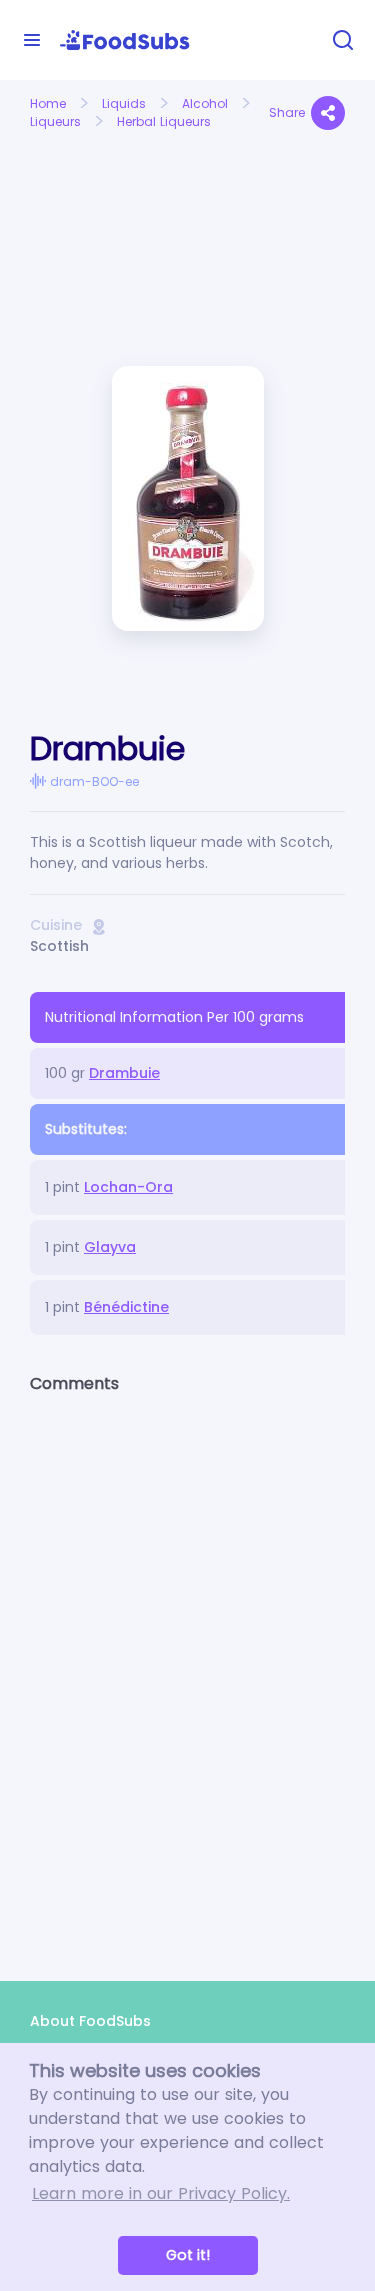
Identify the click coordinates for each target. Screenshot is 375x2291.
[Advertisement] (101, 208)
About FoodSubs (90, 2021)
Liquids (124, 103)
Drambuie (124, 1073)
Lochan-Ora (128, 1187)
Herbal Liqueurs (164, 121)
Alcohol (205, 103)
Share (287, 112)
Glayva (110, 1247)
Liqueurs (55, 121)
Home (48, 103)
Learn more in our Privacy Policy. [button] (161, 2193)
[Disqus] (187, 1670)
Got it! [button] (188, 2255)
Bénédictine (126, 1307)
